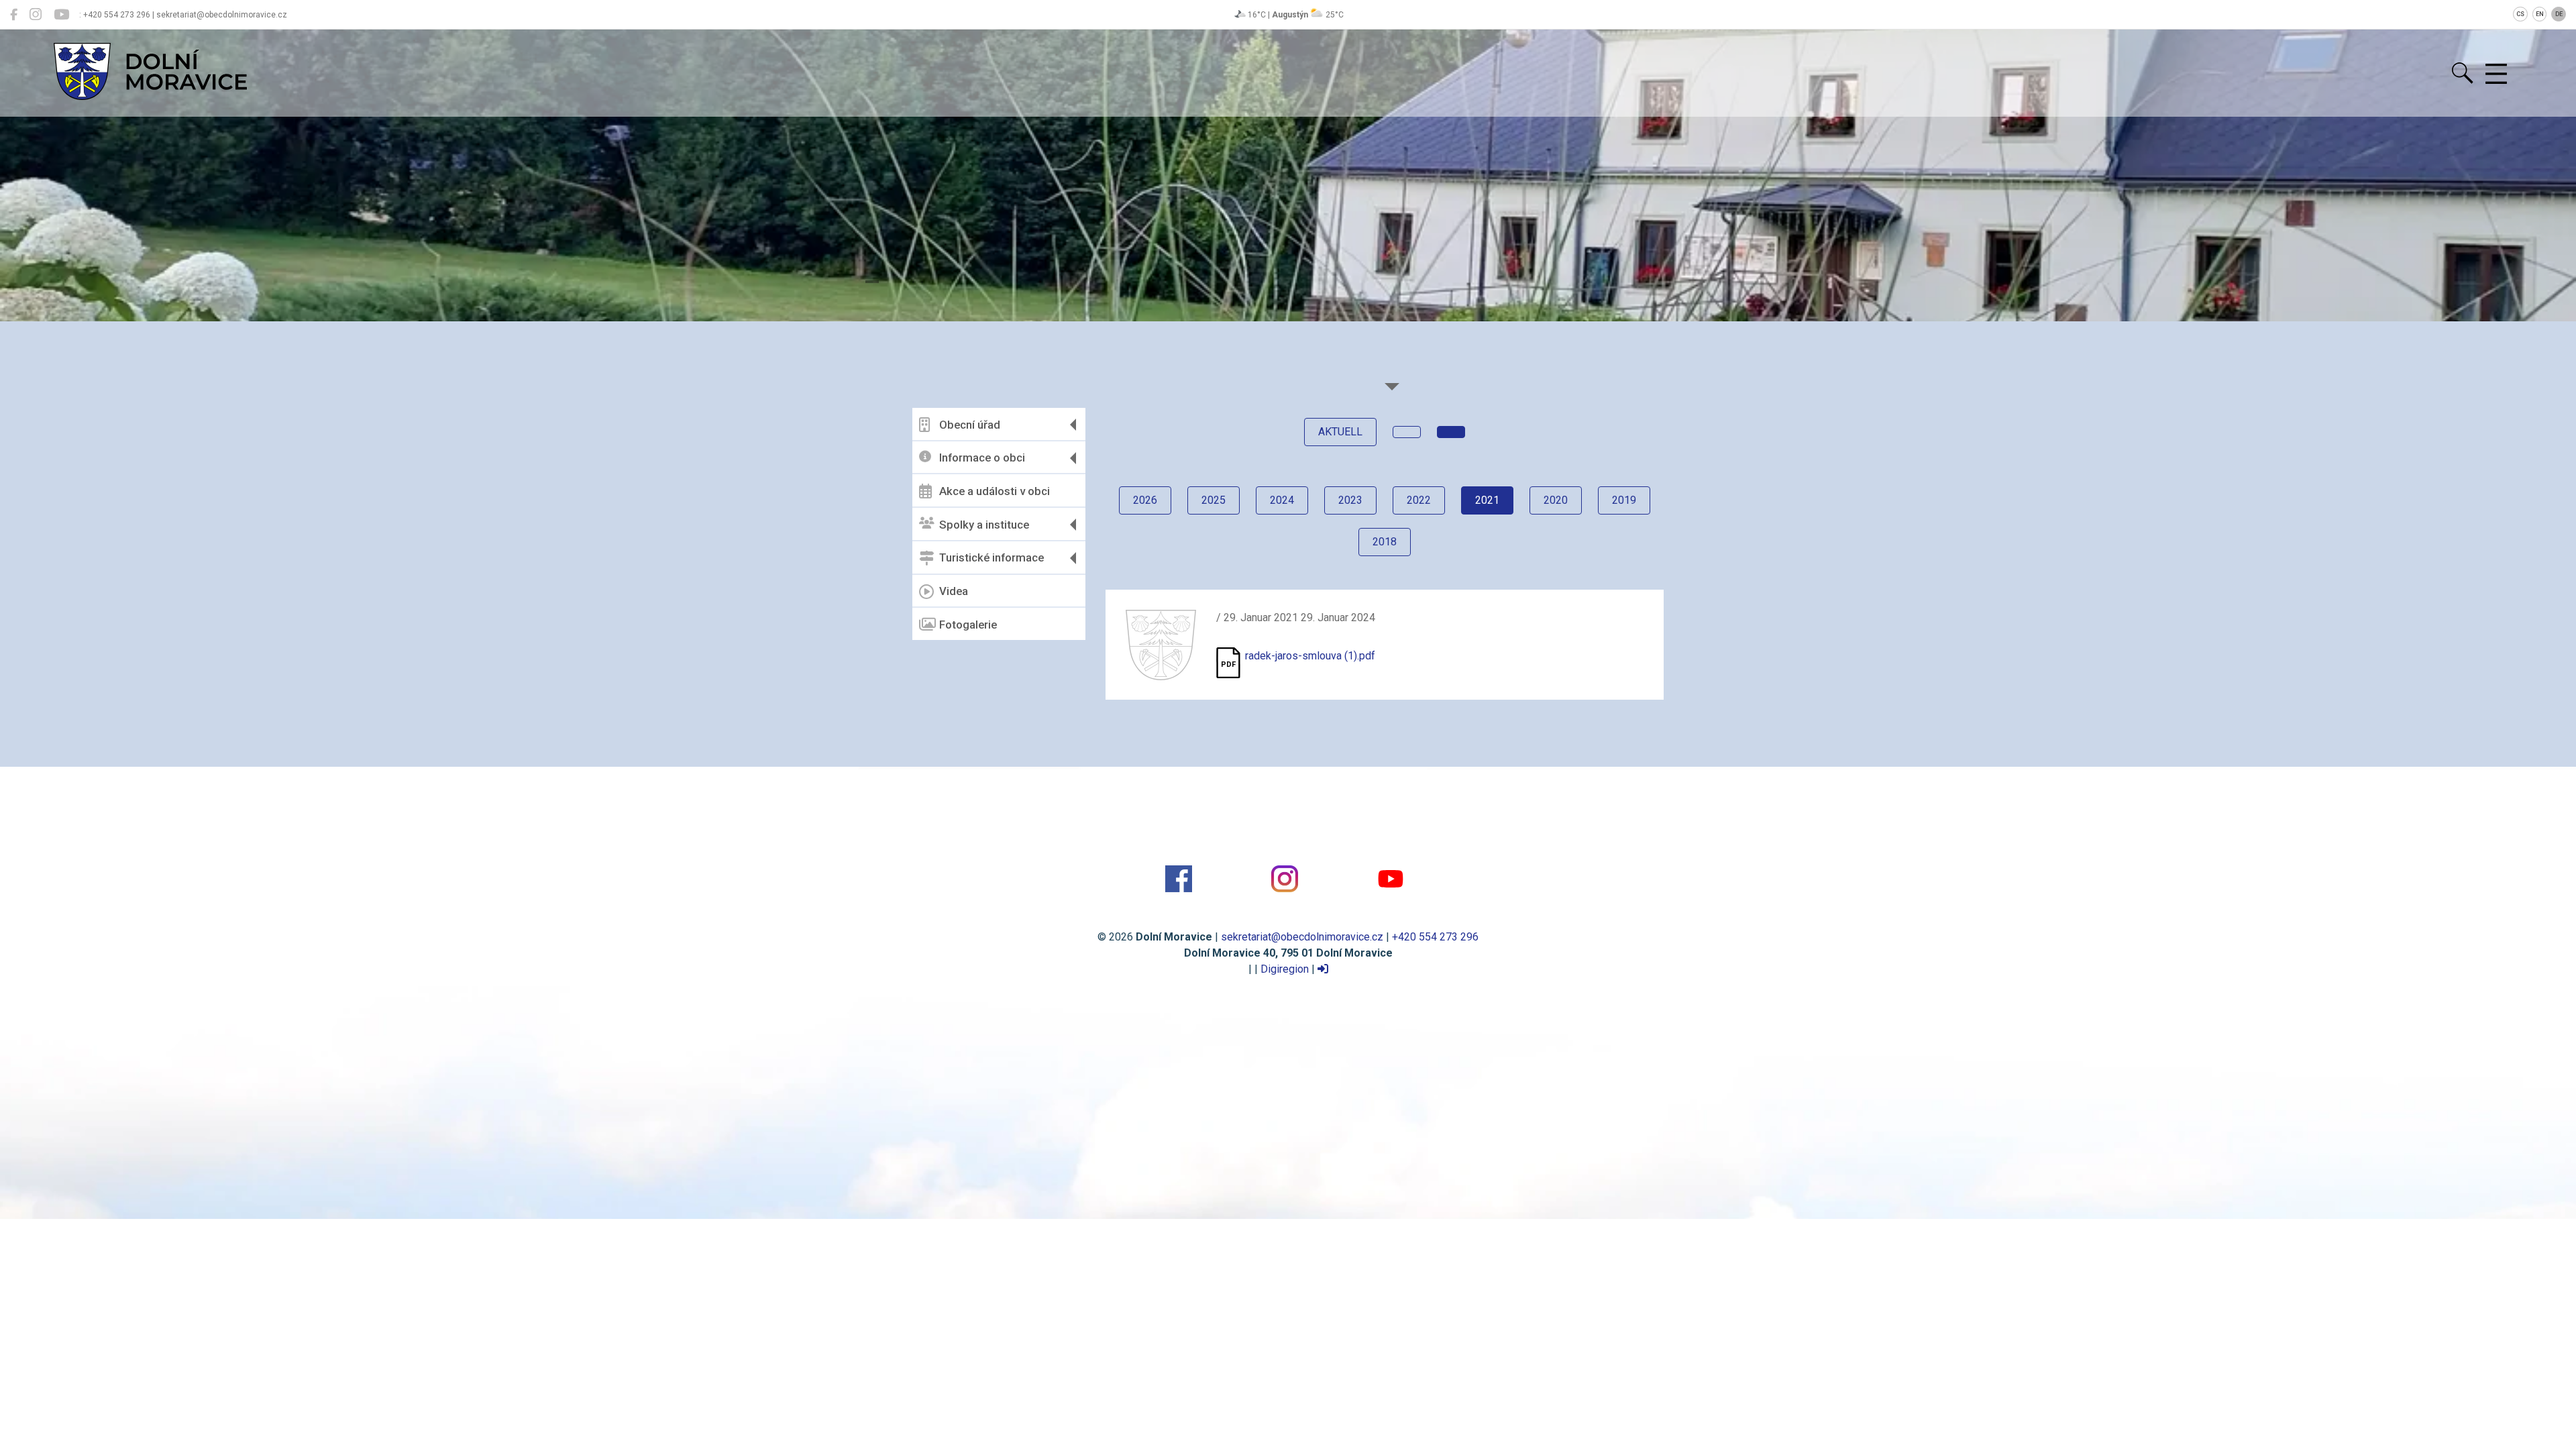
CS (2520, 14)
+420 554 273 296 (1435, 937)
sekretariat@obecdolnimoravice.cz (1302, 937)
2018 (1385, 542)
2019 (1624, 500)
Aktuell (1340, 432)
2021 (1487, 500)
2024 (1282, 500)
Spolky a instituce (984, 525)
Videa (954, 591)
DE (2559, 14)
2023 (1350, 500)
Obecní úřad (970, 425)
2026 (1145, 500)
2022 (1419, 500)
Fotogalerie (968, 625)
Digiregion (1285, 969)
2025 (1214, 500)
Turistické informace (991, 557)
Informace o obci (982, 458)
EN (2540, 14)
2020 (1556, 500)
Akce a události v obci (995, 491)
